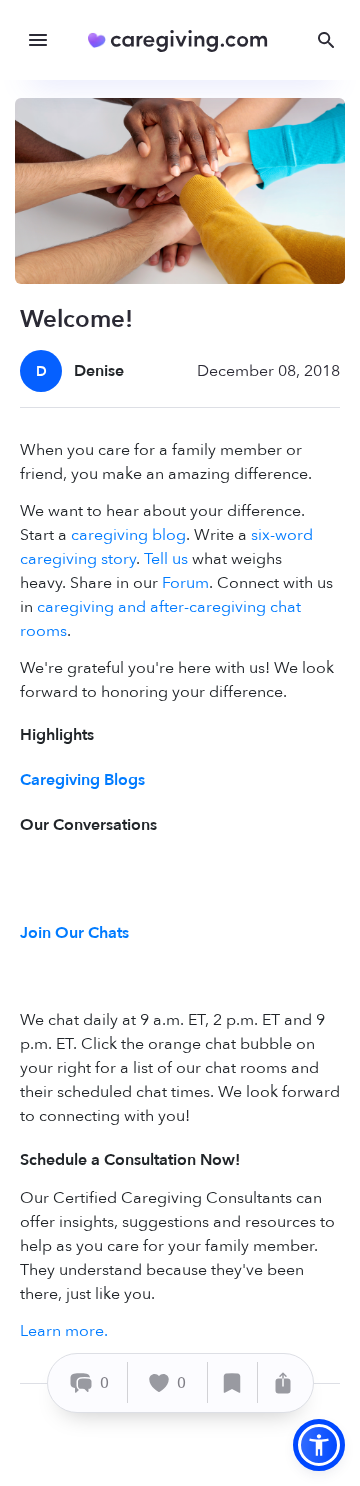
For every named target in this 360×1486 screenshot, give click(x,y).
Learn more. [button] (64, 1331)
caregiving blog (128, 535)
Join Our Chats (74, 933)
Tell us (166, 559)
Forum (185, 583)
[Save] (233, 1382)
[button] (319, 1445)
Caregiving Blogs (82, 780)
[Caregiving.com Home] (184, 40)
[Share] (283, 1382)
